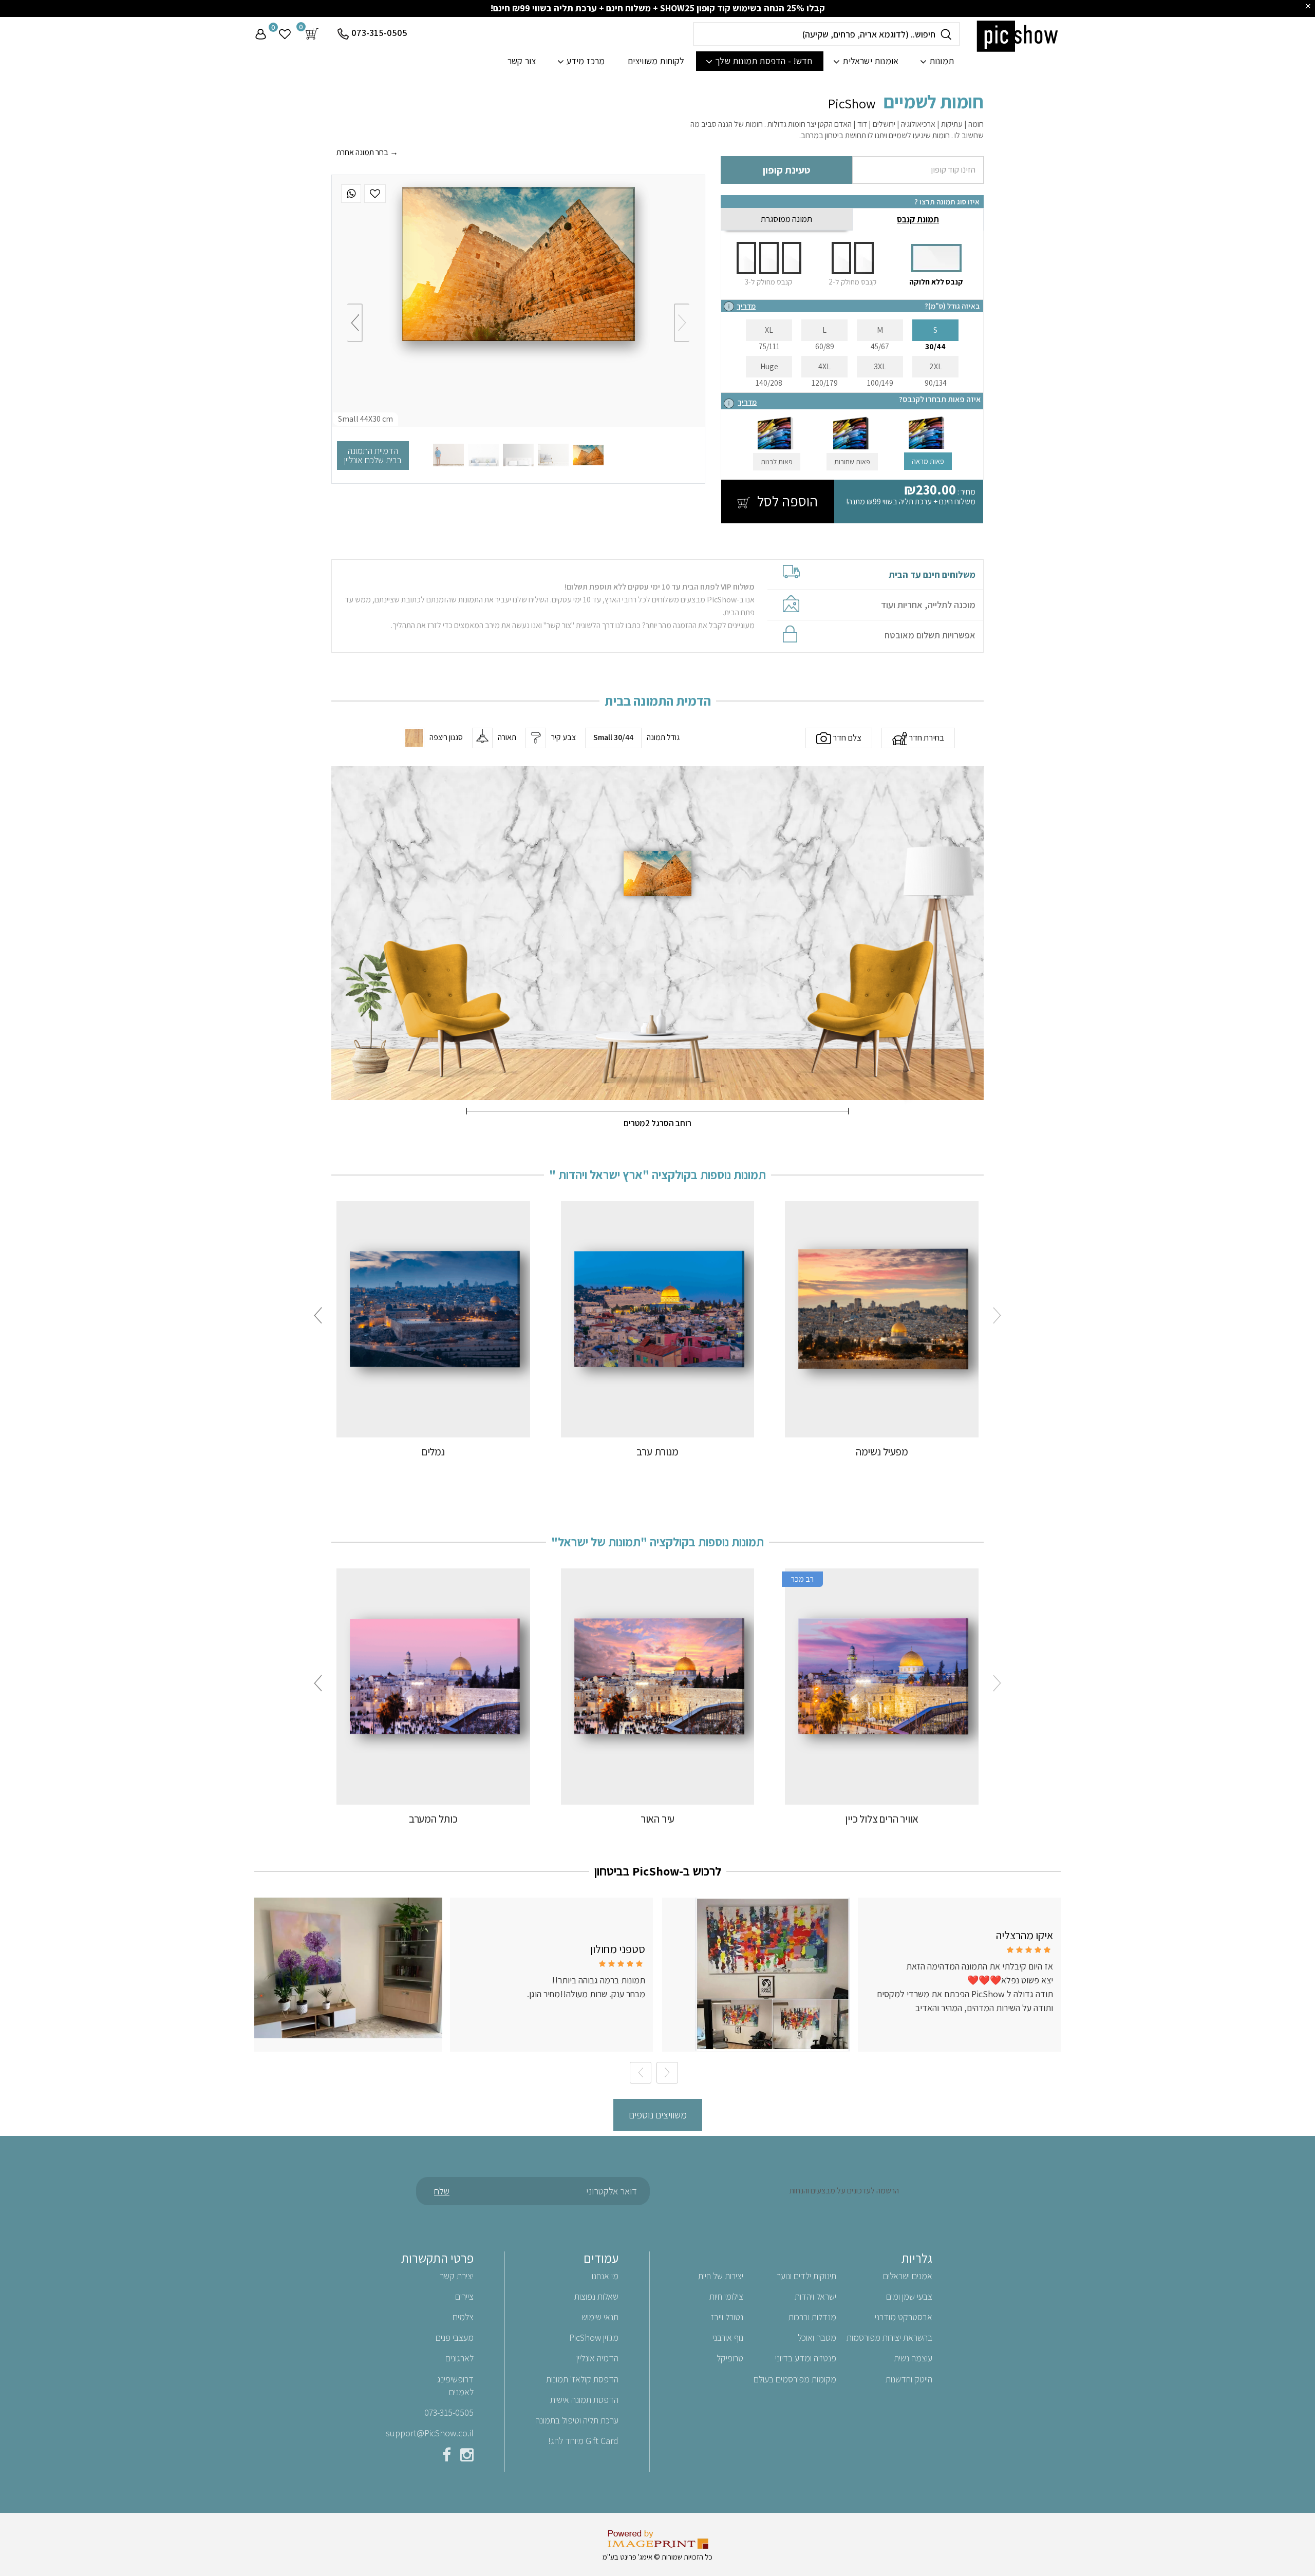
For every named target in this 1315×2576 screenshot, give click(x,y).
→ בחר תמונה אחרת (367, 152)
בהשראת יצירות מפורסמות (889, 2337)
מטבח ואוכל (817, 2337)
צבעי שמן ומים (909, 2296)
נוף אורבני (728, 2337)
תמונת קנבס (918, 219)
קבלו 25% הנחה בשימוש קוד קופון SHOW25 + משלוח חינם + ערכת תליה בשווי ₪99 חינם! (658, 8)
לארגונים (459, 2358)
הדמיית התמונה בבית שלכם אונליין (373, 455)
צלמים (463, 2317)
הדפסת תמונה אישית (584, 2400)
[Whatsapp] (351, 194)
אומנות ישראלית (870, 61)
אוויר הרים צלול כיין (882, 1819)
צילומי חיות (726, 2296)
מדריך (746, 306)
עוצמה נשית (913, 2358)
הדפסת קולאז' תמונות (582, 2379)
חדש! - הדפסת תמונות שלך (764, 61)
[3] (518, 455)
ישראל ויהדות (815, 2296)
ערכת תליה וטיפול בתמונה (577, 2420)
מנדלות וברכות (812, 2317)
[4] (483, 455)
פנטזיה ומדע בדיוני (806, 2358)
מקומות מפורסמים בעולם (795, 2379)
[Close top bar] (1308, 6)
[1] (588, 455)
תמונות (942, 61)
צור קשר (522, 61)
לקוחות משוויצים (656, 61)
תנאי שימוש (600, 2317)
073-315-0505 (379, 33)
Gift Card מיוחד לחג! (583, 2441)
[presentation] (682, 323)
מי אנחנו (605, 2276)
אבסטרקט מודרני (904, 2317)
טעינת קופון (786, 170)
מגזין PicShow (594, 2337)
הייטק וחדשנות (909, 2379)
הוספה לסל (786, 501)
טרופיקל (730, 2358)
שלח (442, 2191)
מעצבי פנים (455, 2337)
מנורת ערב (657, 1452)
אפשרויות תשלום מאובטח (930, 635)
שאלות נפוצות (596, 2296)
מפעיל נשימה (882, 1452)
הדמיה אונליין (597, 2358)
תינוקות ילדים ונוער (806, 2276)
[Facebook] (447, 2457)
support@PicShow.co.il (430, 2433)
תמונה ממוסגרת (786, 219)
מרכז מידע (586, 61)
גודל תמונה (663, 737)
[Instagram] (467, 2457)
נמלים (433, 1452)
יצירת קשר (457, 2276)
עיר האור (657, 1819)
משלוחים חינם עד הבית (932, 575)
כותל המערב (433, 1819)
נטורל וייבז (727, 2317)
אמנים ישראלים (908, 2276)
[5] (448, 455)
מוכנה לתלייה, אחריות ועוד (928, 605)
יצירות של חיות (721, 2276)
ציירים (464, 2296)
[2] (553, 455)
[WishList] (375, 194)
